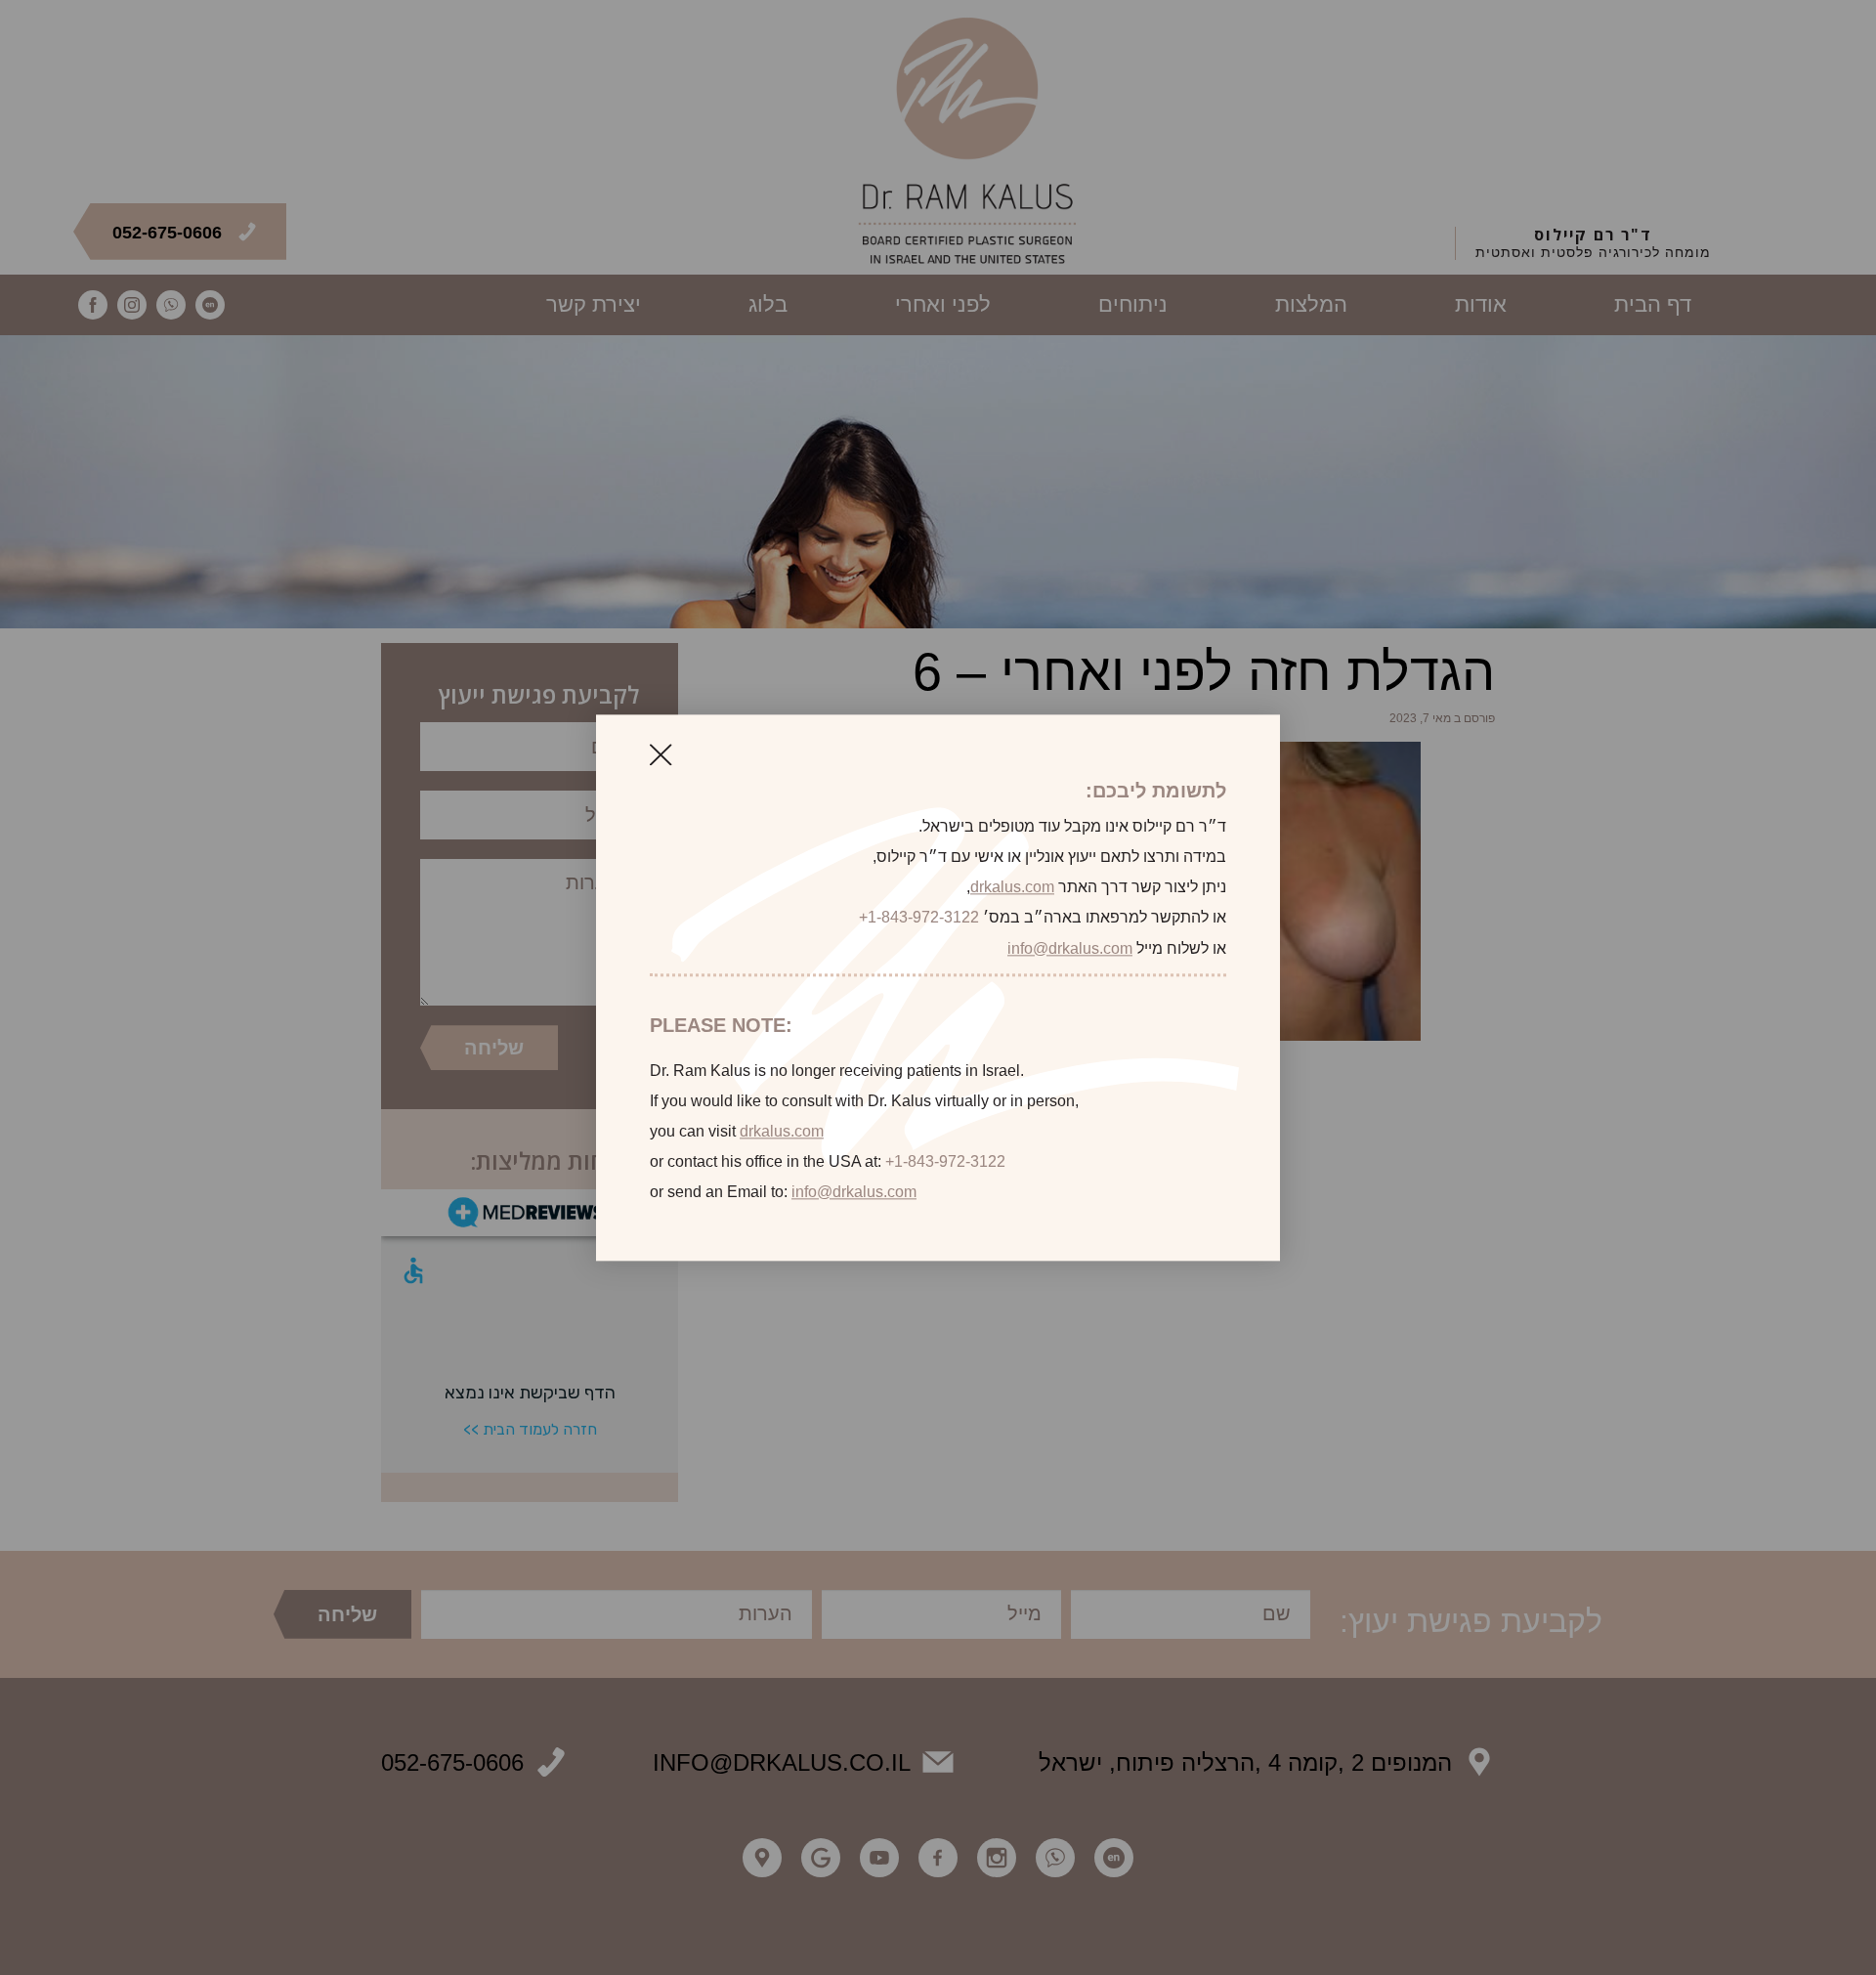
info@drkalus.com (1070, 948)
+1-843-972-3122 (919, 918)
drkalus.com (1012, 888)
